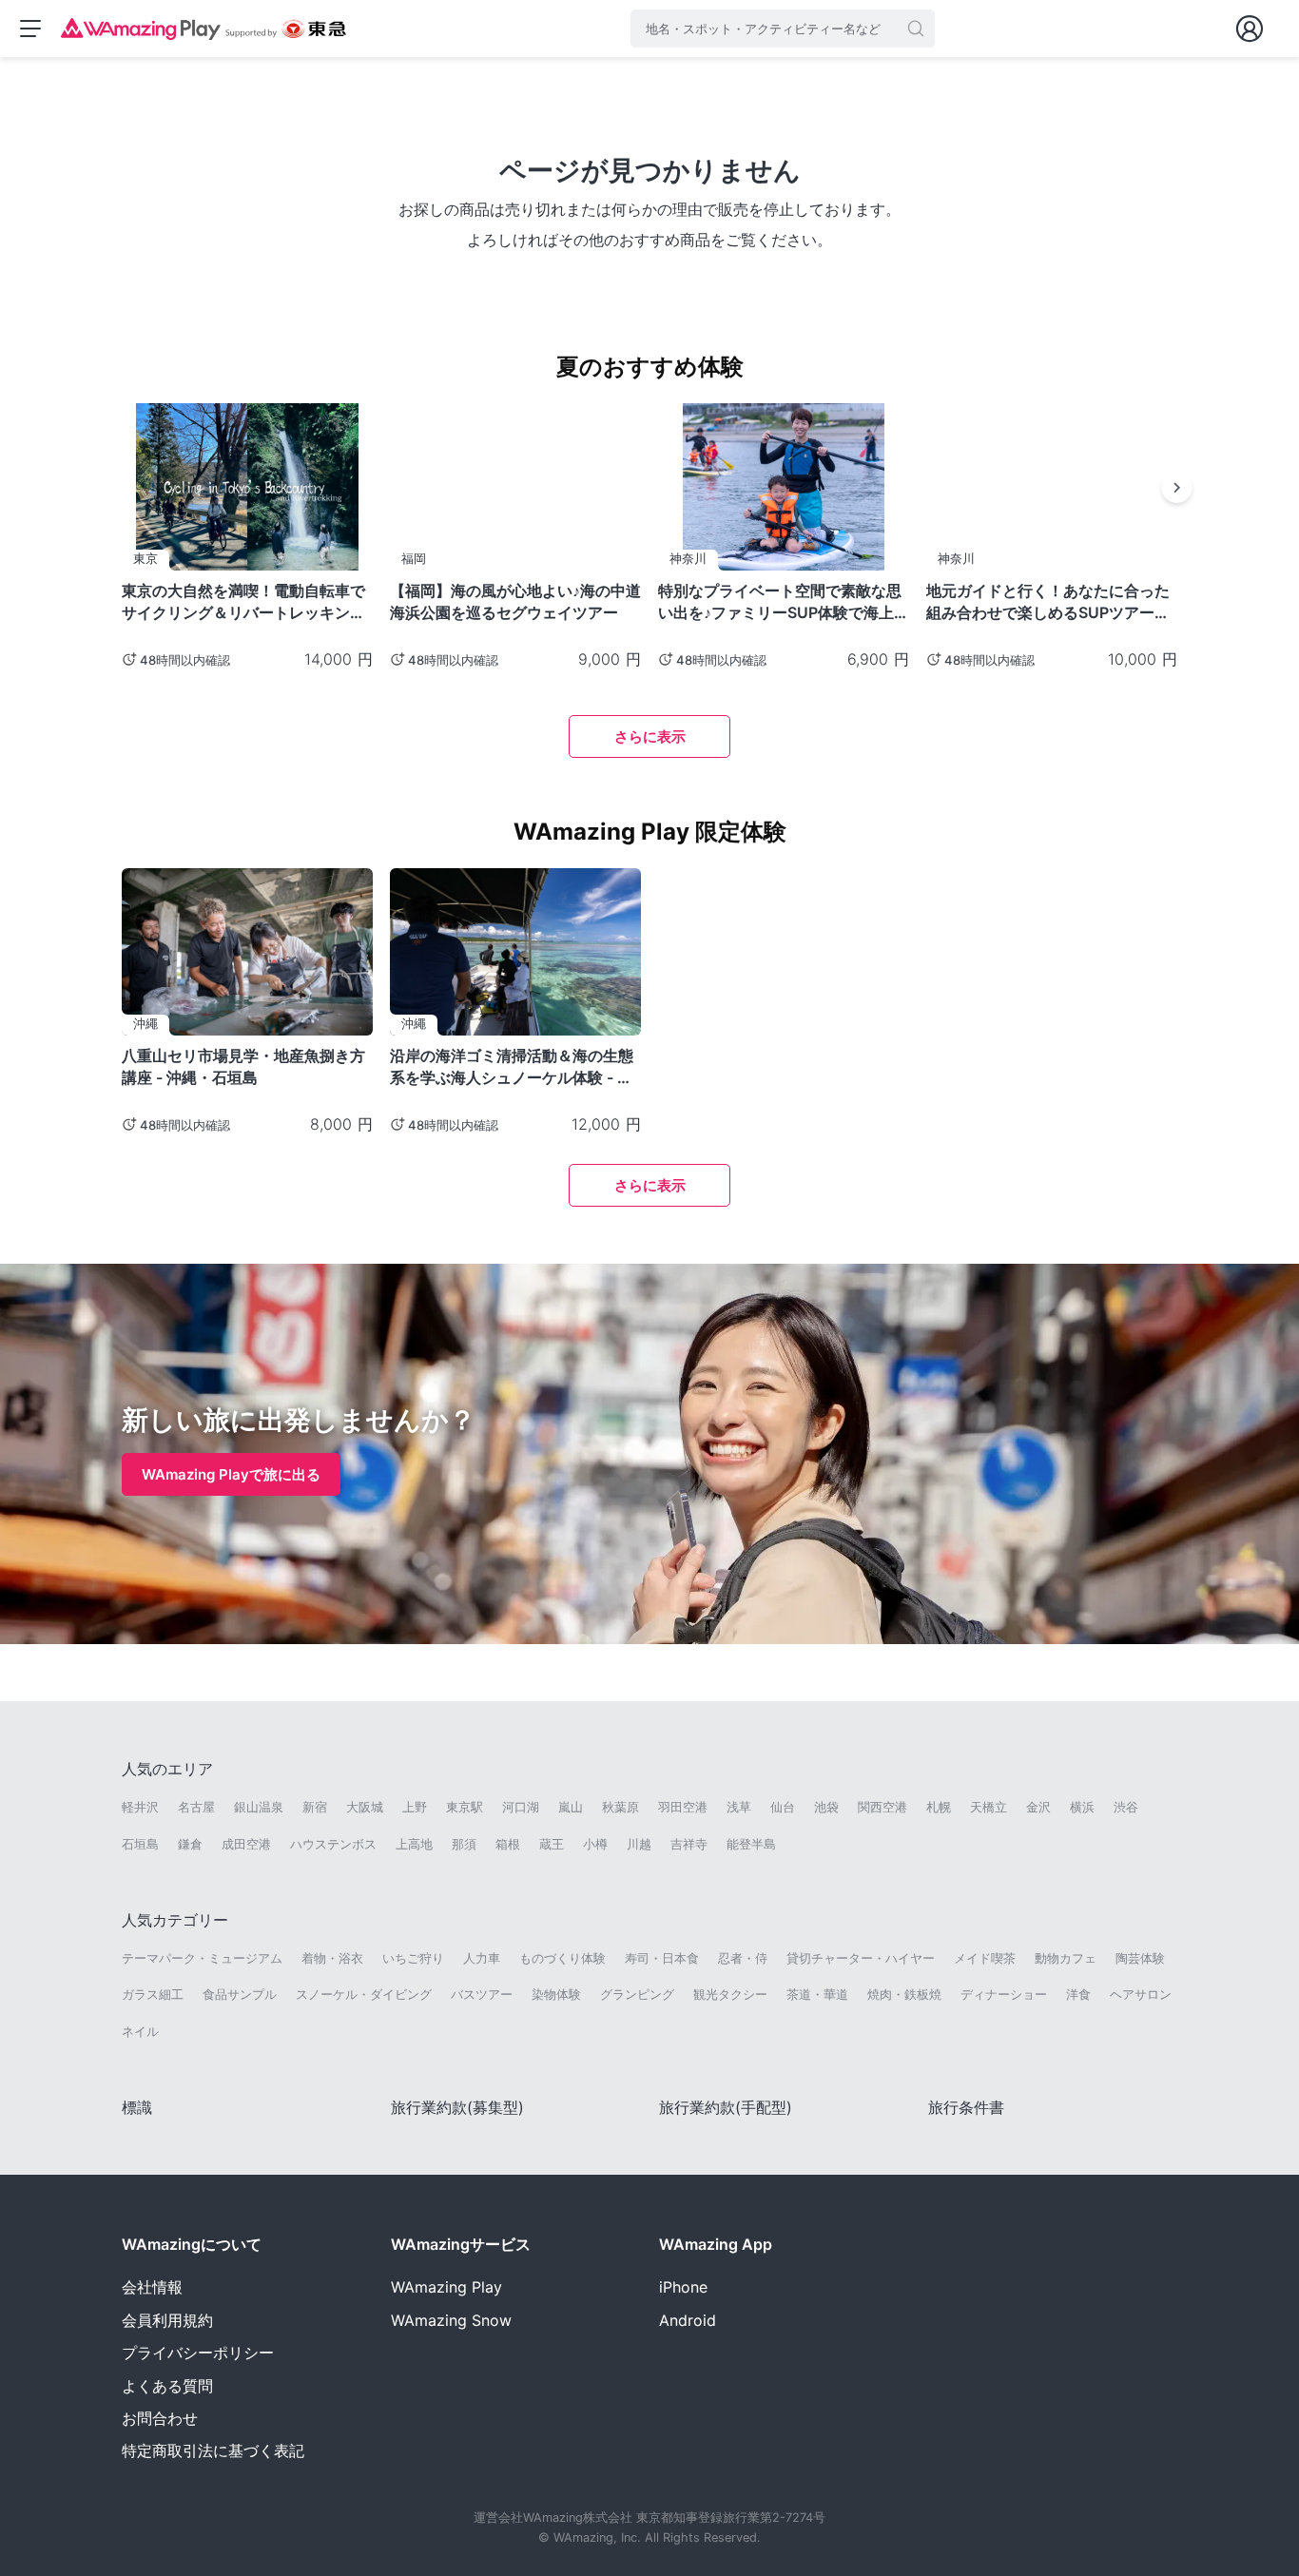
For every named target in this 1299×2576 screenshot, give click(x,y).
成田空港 (246, 1844)
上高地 (414, 1844)
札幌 (939, 1807)
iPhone (683, 2287)
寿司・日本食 (662, 1958)
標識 (137, 2107)
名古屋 (196, 1807)
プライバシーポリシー (198, 2353)
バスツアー (482, 1994)
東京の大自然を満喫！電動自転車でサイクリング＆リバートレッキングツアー (243, 602)
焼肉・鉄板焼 (904, 1994)
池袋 (826, 1807)
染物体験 (556, 1994)
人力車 (482, 1958)
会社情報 (152, 2287)
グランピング (637, 1994)
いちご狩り (413, 1958)
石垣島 (140, 1844)
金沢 (1038, 1807)
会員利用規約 (167, 2320)
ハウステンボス (333, 1844)
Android (688, 2320)
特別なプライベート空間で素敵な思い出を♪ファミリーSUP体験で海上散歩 (784, 602)
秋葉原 (620, 1807)
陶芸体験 (1140, 1958)
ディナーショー (1004, 1994)
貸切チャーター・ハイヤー (861, 1958)
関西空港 (882, 1807)
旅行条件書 (966, 2107)
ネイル (140, 2031)
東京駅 (465, 1807)
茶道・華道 (817, 1994)
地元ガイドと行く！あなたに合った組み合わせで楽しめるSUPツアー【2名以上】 (1048, 602)
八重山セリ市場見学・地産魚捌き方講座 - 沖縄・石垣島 (243, 1066)
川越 (639, 1844)
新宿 (315, 1807)
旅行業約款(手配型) (726, 2107)
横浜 (1082, 1807)
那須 (464, 1844)
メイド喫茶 (985, 1958)
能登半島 (751, 1844)
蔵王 (552, 1844)
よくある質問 (167, 2386)
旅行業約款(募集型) (457, 2107)
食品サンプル (240, 1994)
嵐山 (571, 1807)
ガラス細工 (153, 1994)
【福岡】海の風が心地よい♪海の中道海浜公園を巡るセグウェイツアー (515, 601)
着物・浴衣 (332, 1958)
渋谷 (1126, 1807)
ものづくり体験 (562, 1958)
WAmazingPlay (446, 2287)
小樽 (595, 1844)
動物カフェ (1066, 1958)
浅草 (739, 1807)
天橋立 (989, 1807)
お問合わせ (160, 2418)
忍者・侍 (743, 1958)
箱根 (508, 1844)
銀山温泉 (259, 1807)
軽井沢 (140, 1807)
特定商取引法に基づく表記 (213, 2450)
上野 (415, 1807)
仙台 (783, 1807)
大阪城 (365, 1807)
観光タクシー (730, 1994)
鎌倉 (190, 1844)
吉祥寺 (689, 1844)
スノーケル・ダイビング (364, 1994)
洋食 (1078, 1994)
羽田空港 (683, 1807)
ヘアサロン (1141, 1994)
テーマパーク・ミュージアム (202, 1958)
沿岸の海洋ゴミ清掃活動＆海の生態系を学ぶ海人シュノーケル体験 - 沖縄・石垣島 (512, 1067)
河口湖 (521, 1807)
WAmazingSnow (451, 2320)
